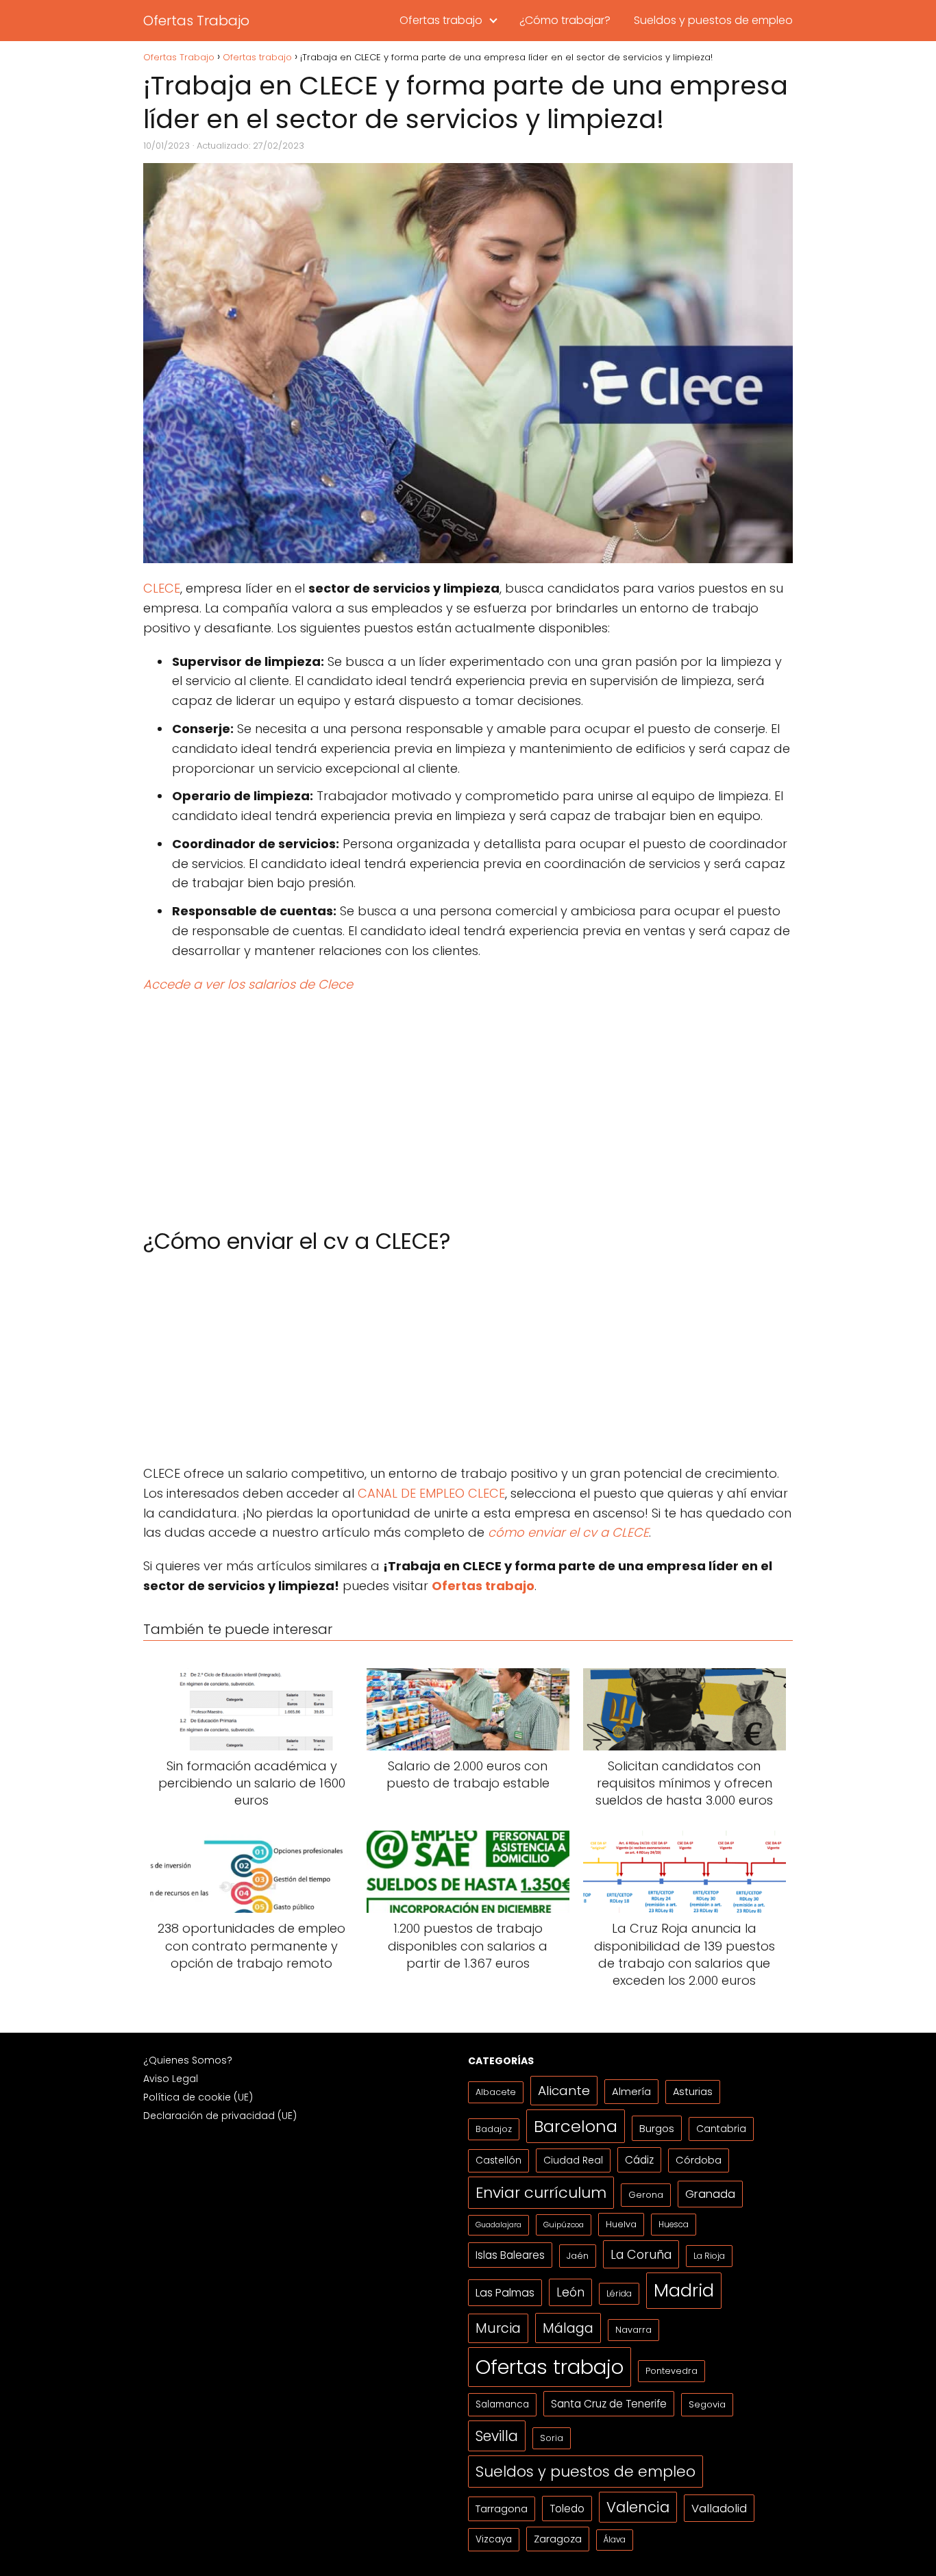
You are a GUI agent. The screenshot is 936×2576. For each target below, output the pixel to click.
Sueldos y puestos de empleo (713, 20)
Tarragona (502, 2509)
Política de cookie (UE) (198, 2097)
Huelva (621, 2224)
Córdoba (699, 2160)
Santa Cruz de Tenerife (609, 2404)
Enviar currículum (541, 2193)
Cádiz (639, 2160)
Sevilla (497, 2436)
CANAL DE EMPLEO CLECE (431, 1493)
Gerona (646, 2195)
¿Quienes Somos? (188, 2060)
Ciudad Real (573, 2160)
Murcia (498, 2328)
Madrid (684, 2290)
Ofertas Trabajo (196, 21)
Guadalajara (498, 2225)
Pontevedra (672, 2371)
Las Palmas (505, 2293)
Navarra (633, 2330)
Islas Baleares (510, 2255)
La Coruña (641, 2254)
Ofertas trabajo (441, 20)
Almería (631, 2091)
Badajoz (494, 2129)
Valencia (638, 2507)
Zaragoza (558, 2539)
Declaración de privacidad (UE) (220, 2116)
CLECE (162, 588)
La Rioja (709, 2256)
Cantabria (721, 2129)
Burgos (657, 2128)
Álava (615, 2540)
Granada (710, 2194)
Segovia (707, 2404)
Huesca (674, 2224)
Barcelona (576, 2126)
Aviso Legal (171, 2079)
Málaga (568, 2328)
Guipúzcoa (564, 2225)
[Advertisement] (468, 1104)
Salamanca (502, 2404)
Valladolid (719, 2508)
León (570, 2292)
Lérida (619, 2293)
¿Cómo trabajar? (565, 20)
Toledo (567, 2509)
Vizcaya (494, 2539)
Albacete (496, 2092)
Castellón (498, 2160)
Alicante (564, 2091)
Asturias (693, 2092)
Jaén (578, 2256)
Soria (552, 2438)
